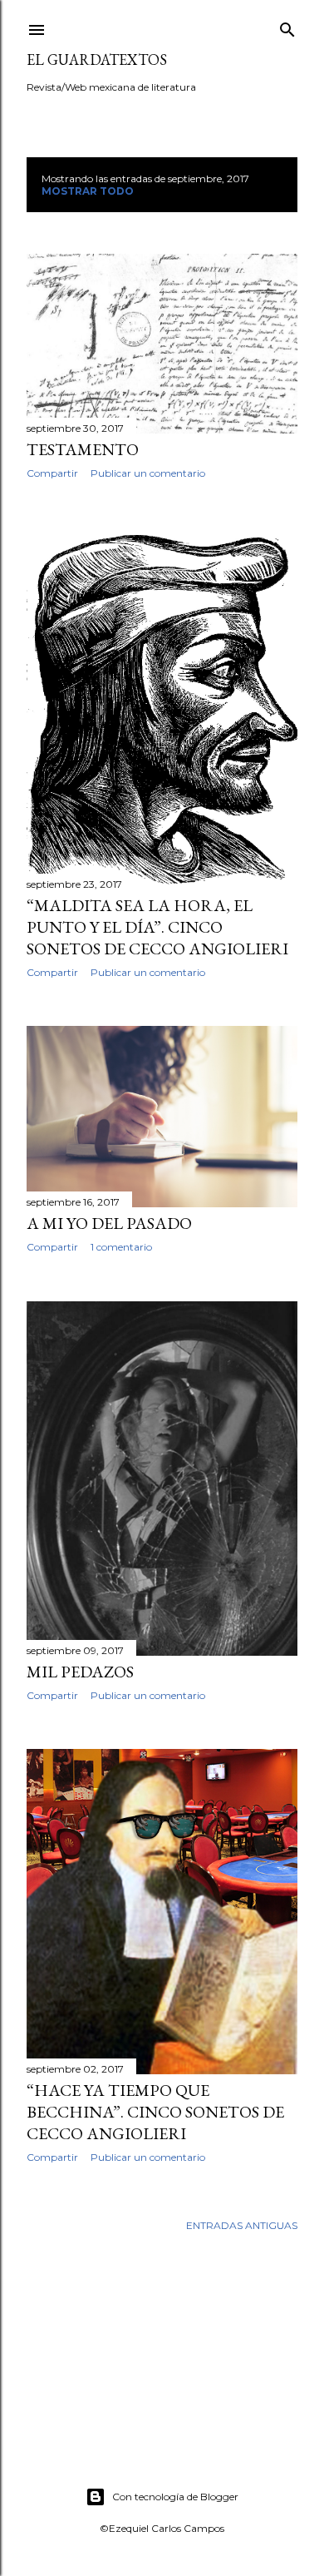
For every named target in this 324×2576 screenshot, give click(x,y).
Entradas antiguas (242, 2225)
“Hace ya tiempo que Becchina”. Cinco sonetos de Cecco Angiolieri (155, 2112)
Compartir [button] (52, 473)
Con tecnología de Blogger (175, 2497)
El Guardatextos (97, 59)
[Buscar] (287, 26)
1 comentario (121, 1247)
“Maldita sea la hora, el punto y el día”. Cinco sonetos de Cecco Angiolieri (157, 927)
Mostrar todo (88, 191)
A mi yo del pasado (109, 1223)
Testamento (83, 449)
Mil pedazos (80, 1672)
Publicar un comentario (148, 473)
